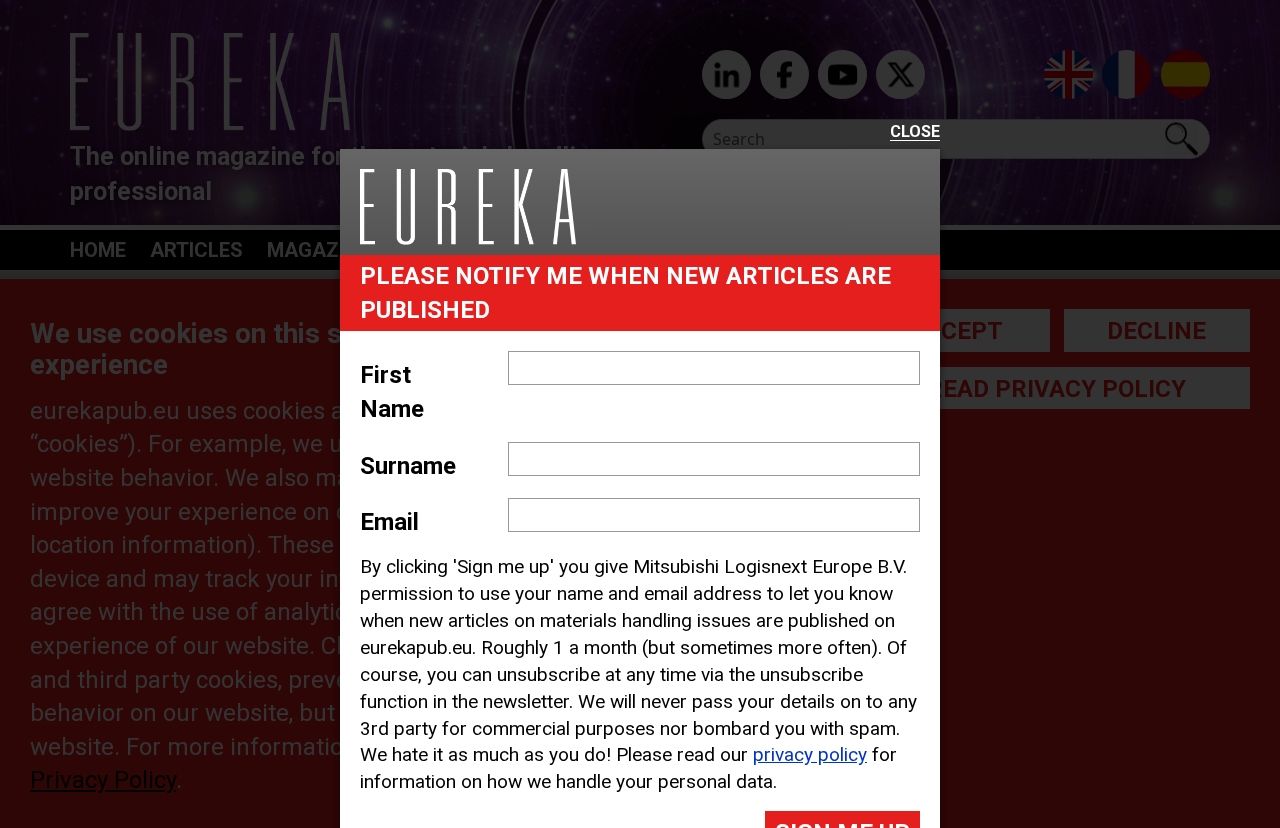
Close (915, 132)
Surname (408, 466)
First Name (392, 392)
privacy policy (810, 754)
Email (389, 522)
